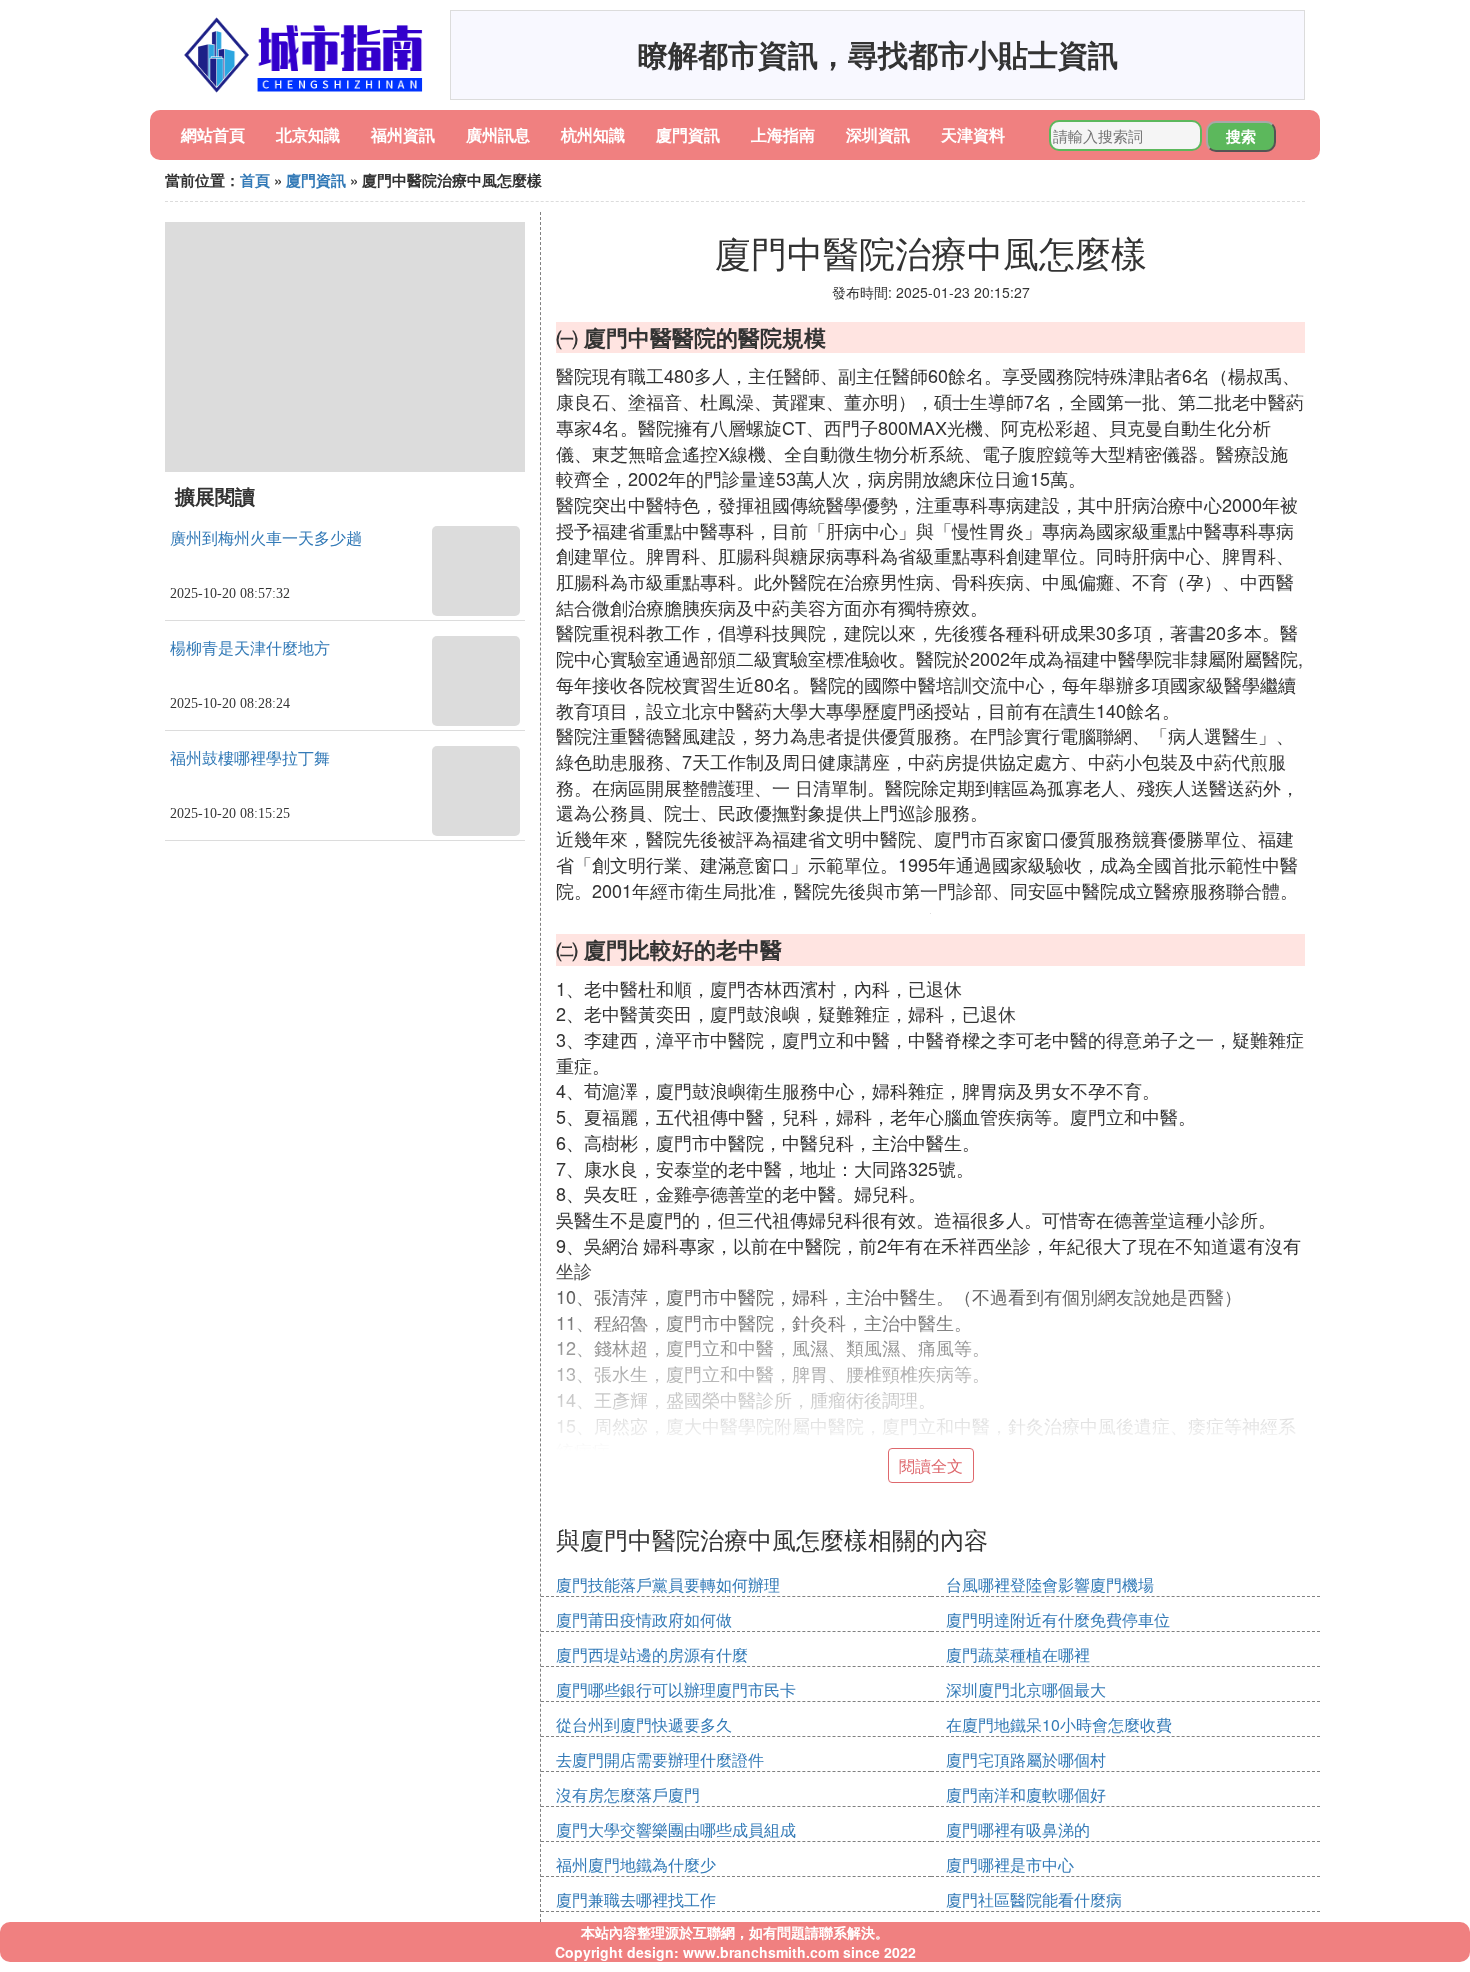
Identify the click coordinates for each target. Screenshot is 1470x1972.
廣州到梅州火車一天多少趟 (266, 538)
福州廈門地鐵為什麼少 (636, 1864)
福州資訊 (403, 134)
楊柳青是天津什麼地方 (250, 648)
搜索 (1241, 136)
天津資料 (973, 134)
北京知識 (308, 134)
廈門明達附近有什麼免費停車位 (1058, 1619)
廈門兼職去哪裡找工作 (636, 1899)
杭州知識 (593, 134)
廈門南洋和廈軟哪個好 (1026, 1794)
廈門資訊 (688, 134)
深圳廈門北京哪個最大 (1026, 1689)
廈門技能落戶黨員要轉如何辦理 (668, 1584)
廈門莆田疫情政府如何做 (644, 1619)
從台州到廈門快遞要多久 (644, 1724)
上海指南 (783, 134)
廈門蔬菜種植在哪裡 (1018, 1654)
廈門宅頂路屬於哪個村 (1026, 1759)
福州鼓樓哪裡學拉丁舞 (250, 758)
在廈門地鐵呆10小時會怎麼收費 (1059, 1724)
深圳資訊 (878, 134)
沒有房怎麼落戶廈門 (628, 1794)
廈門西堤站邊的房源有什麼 (652, 1654)
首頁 (255, 180)
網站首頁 (213, 134)
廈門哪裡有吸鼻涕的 (1018, 1829)
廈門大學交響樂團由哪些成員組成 (676, 1829)
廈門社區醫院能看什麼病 (1034, 1899)
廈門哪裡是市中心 (1010, 1864)
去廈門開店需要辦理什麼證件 (660, 1759)
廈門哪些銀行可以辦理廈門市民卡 (676, 1689)
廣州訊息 (498, 134)
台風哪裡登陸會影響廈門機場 (1050, 1584)
